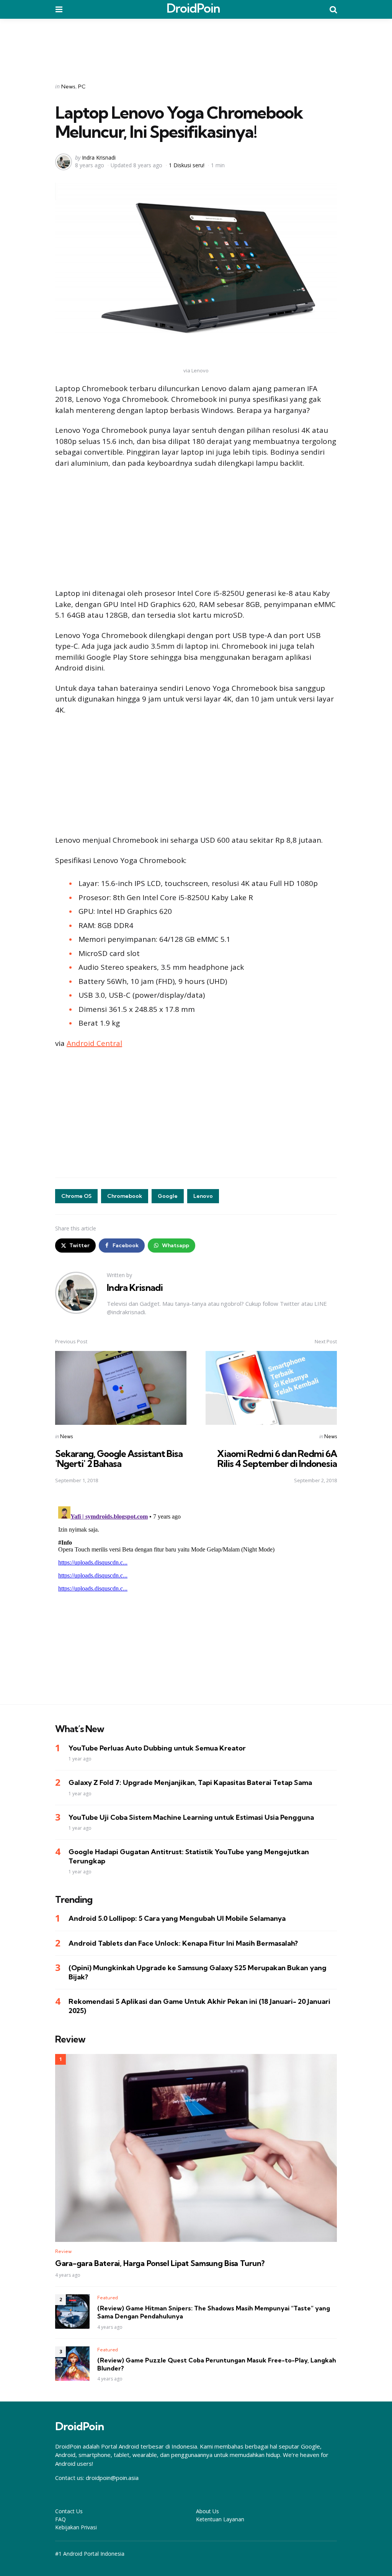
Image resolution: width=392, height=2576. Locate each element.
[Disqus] (196, 1599)
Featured (108, 2298)
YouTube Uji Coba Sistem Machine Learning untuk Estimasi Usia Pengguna (191, 1817)
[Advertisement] (196, 46)
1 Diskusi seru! (187, 165)
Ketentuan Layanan (220, 2519)
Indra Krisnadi (99, 157)
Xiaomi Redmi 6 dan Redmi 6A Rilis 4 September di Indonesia (277, 1458)
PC (82, 86)
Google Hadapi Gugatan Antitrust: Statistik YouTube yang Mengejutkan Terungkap (189, 1856)
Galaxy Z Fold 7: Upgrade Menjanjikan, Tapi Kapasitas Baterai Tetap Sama (190, 1782)
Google (168, 1196)
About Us (207, 2511)
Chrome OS (76, 1196)
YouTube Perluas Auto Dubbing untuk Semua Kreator (157, 1748)
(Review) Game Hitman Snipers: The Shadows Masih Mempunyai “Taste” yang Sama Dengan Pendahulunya (214, 2312)
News (68, 86)
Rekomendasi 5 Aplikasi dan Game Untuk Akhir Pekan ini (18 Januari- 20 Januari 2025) (199, 2006)
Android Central (94, 1043)
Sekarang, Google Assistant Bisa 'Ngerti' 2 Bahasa (119, 1458)
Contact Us (69, 2511)
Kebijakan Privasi (76, 2527)
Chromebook (125, 1196)
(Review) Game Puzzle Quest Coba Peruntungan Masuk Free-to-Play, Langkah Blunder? (217, 2364)
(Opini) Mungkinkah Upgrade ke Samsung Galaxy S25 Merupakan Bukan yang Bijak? (198, 1972)
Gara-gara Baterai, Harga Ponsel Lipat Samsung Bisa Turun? (160, 2263)
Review (63, 2251)
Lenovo (203, 1196)
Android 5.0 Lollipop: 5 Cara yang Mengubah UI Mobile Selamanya (177, 1918)
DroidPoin (193, 8)
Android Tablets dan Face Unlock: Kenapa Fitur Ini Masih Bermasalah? (183, 1943)
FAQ (60, 2519)
